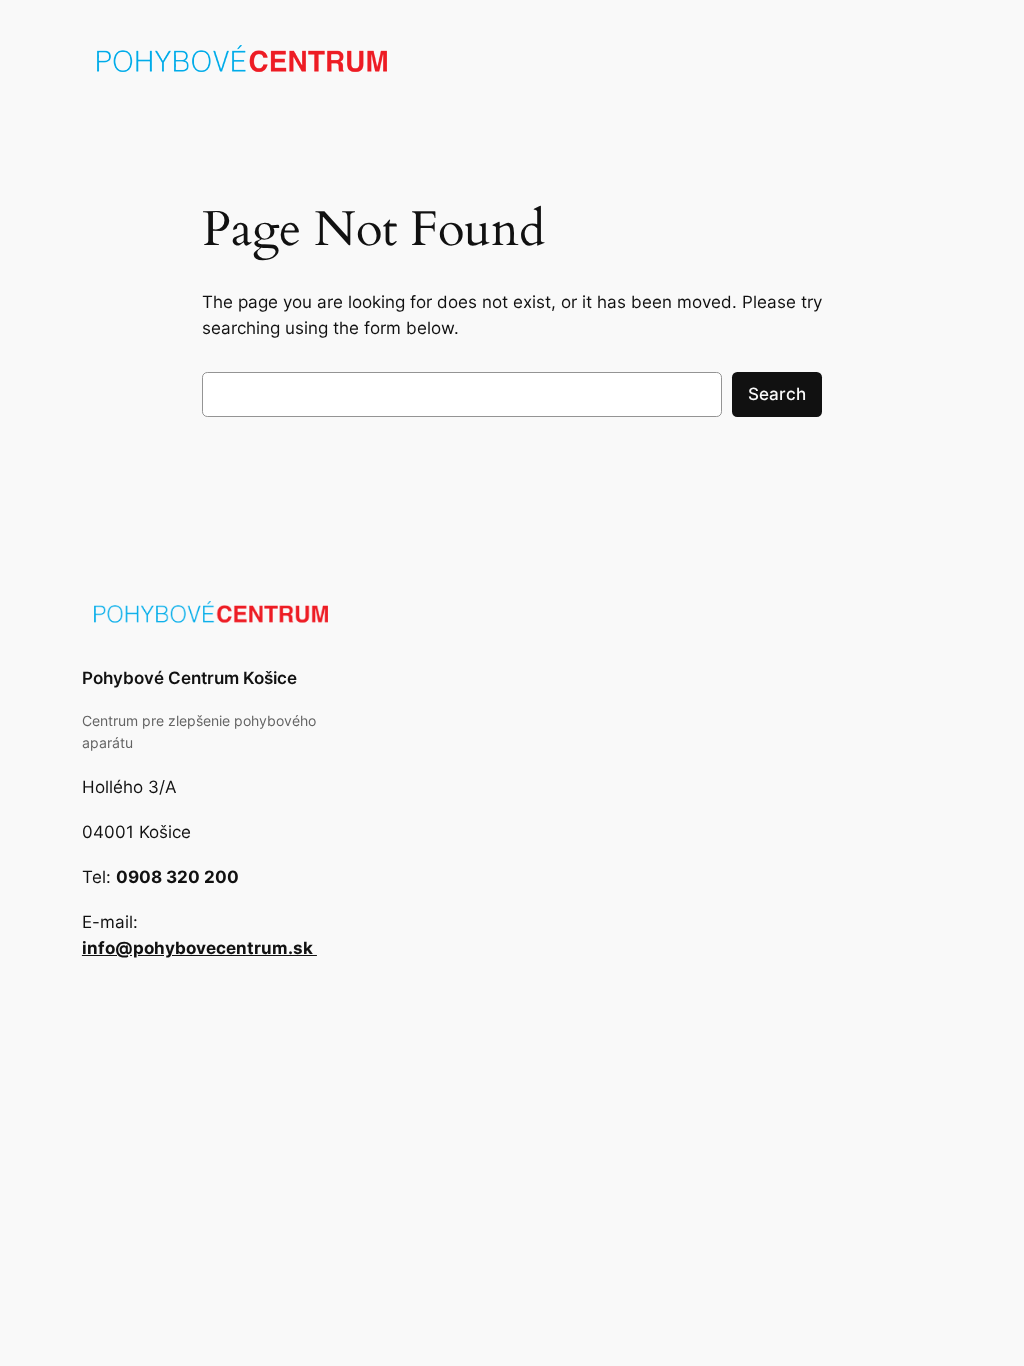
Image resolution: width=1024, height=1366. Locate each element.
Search (777, 394)
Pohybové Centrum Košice (189, 678)
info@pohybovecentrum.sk (199, 948)
